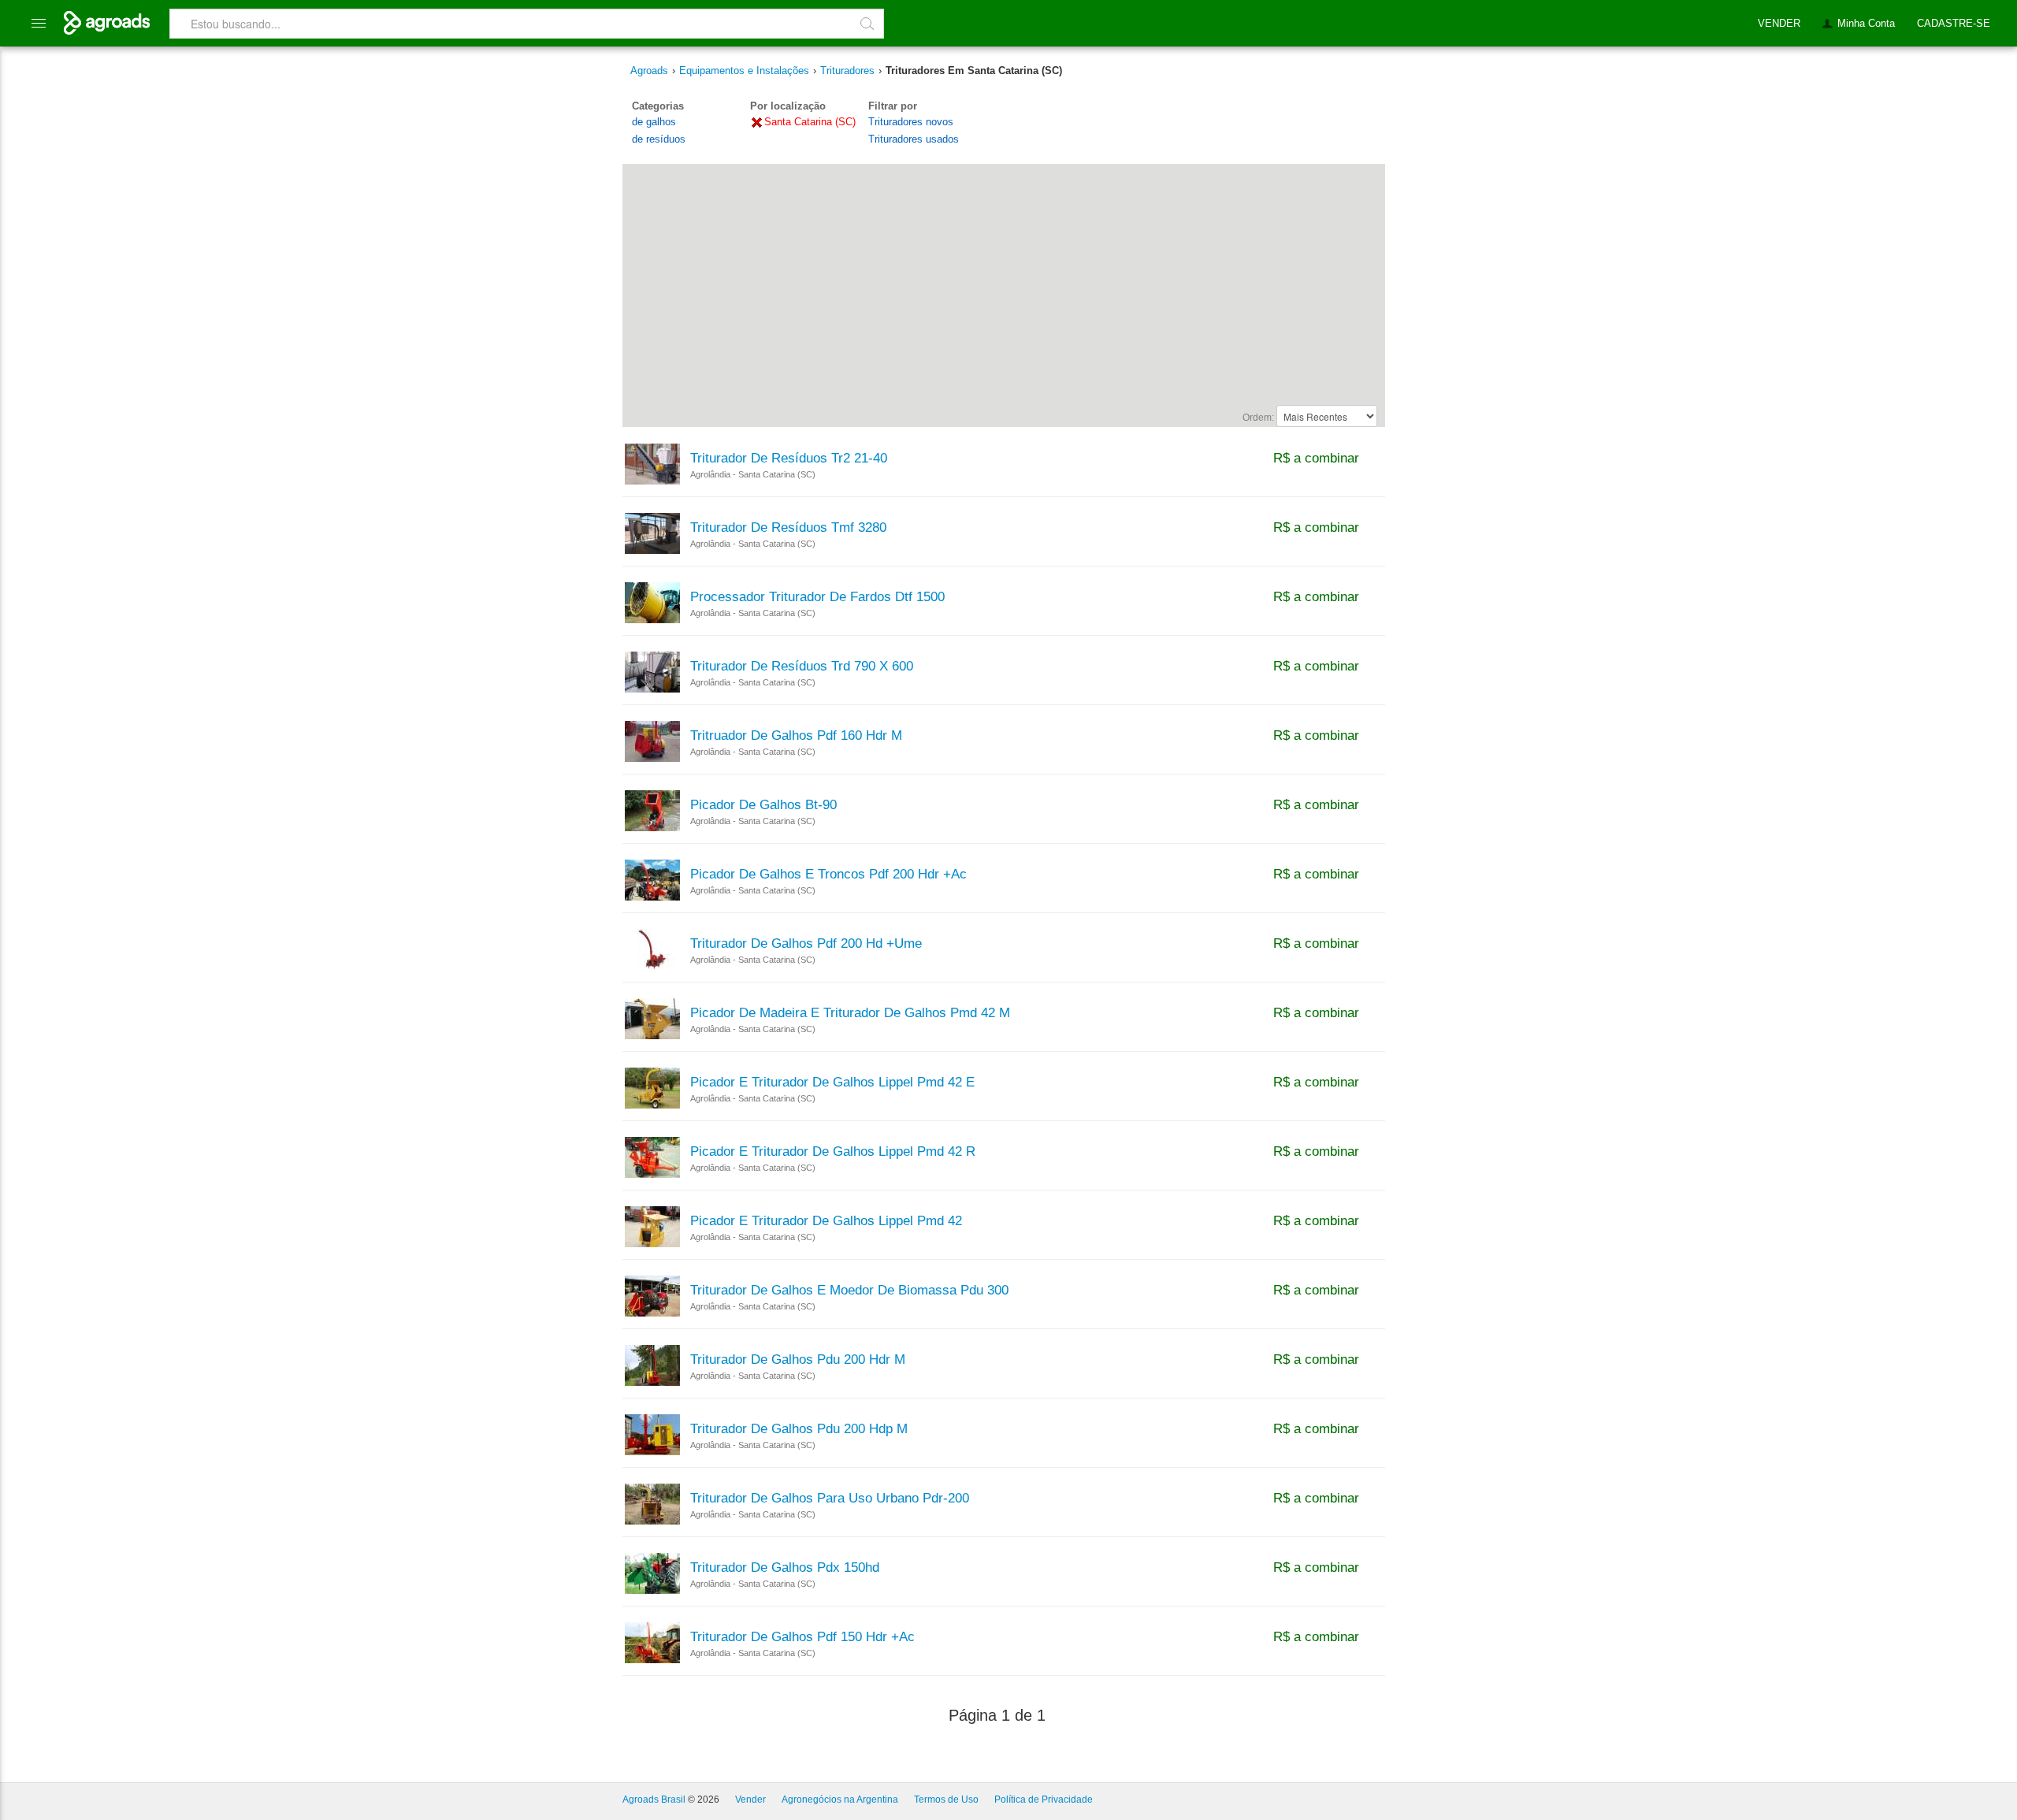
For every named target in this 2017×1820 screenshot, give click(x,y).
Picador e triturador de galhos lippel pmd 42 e (832, 1083)
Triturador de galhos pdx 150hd (785, 1568)
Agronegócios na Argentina (840, 1800)
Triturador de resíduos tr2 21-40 (789, 459)
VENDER (1779, 23)
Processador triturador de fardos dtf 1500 (817, 597)
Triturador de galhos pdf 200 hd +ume (806, 944)
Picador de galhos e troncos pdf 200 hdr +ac (828, 875)
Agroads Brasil (654, 1800)
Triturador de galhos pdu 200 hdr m (798, 1360)
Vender (750, 1800)
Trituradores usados (914, 139)
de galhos (654, 122)
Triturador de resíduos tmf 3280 (788, 528)
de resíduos (659, 139)
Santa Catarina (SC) (810, 122)
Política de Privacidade (1044, 1800)
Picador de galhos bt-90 (763, 805)
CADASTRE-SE (1954, 23)
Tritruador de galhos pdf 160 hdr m (796, 736)
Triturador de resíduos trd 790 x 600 (802, 667)
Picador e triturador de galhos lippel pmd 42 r (833, 1152)
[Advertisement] (1004, 282)
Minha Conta (1866, 23)
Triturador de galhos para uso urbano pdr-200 (830, 1499)
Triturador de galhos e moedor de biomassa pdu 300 (849, 1291)
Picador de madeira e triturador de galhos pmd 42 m (850, 1013)
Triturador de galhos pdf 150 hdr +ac (802, 1637)
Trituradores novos (911, 122)
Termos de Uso (946, 1800)
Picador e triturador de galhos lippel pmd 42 (826, 1221)
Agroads (649, 71)
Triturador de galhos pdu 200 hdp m (799, 1429)
